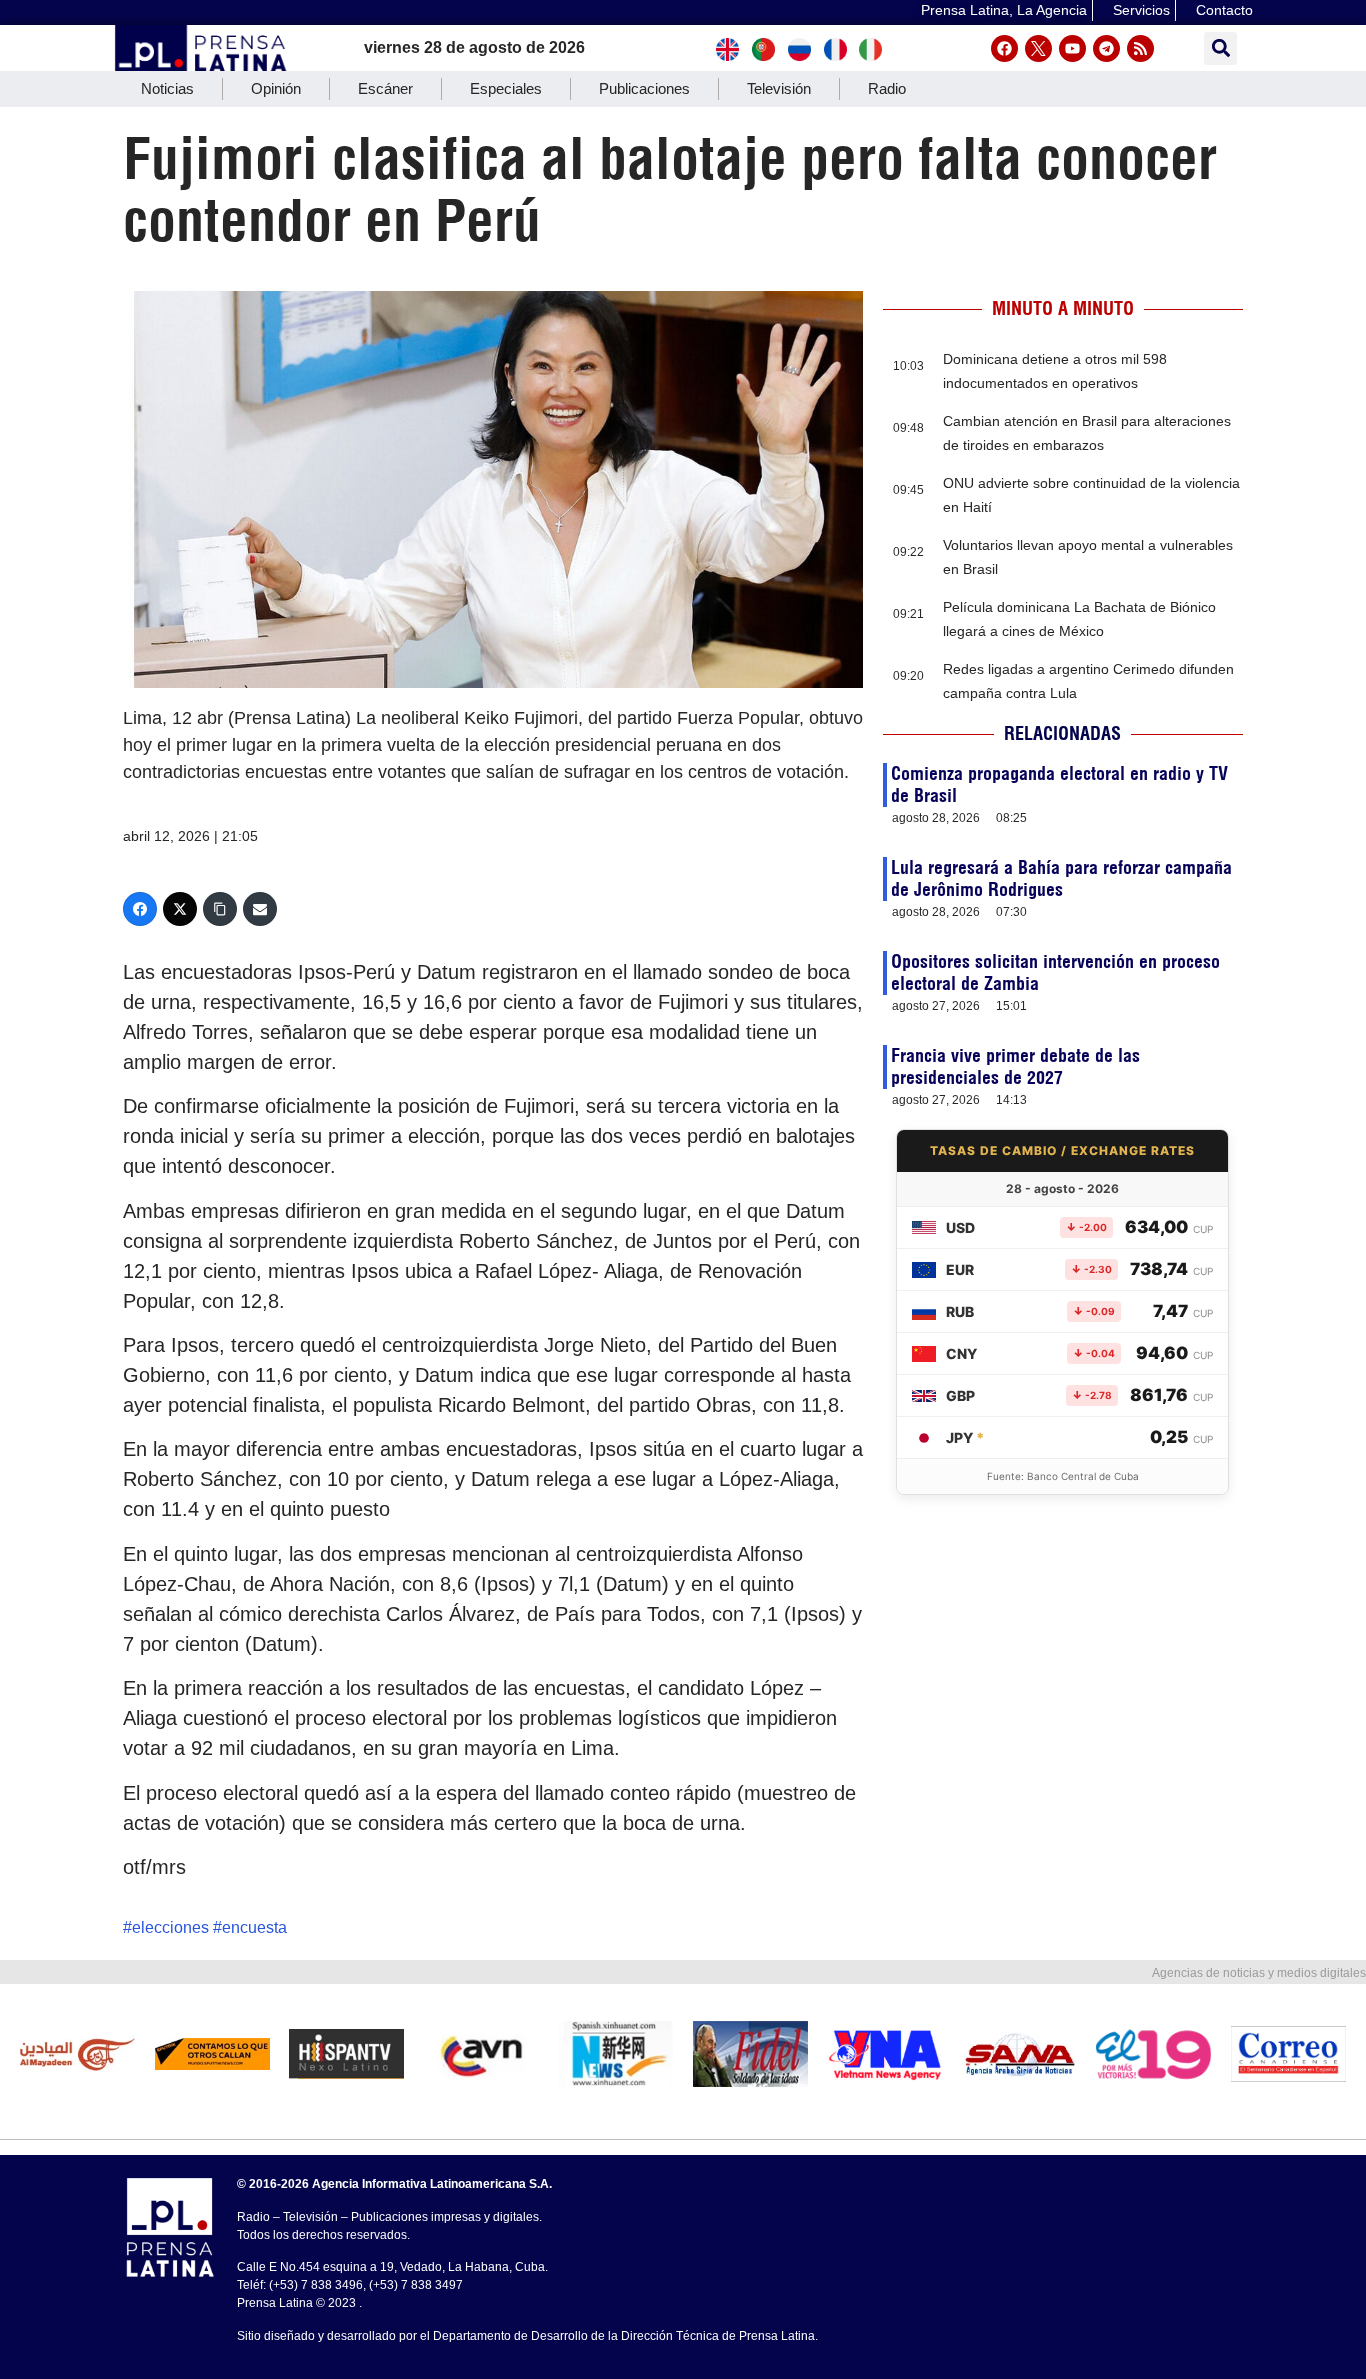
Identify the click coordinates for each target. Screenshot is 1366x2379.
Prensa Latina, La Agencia (1004, 10)
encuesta (254, 1927)
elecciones (170, 1927)
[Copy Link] (220, 909)
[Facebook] (1004, 48)
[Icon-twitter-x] (1038, 48)
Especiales (506, 88)
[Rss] (1140, 48)
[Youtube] (1072, 48)
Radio (887, 88)
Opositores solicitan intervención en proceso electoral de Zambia (1055, 972)
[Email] (260, 909)
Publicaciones (644, 88)
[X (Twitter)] (180, 909)
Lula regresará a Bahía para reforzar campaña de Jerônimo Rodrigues (1061, 878)
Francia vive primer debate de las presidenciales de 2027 (1015, 1066)
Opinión (276, 88)
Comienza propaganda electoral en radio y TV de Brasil (1059, 784)
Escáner (385, 88)
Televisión (779, 88)
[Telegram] (1106, 48)
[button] (1220, 48)
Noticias (167, 88)
